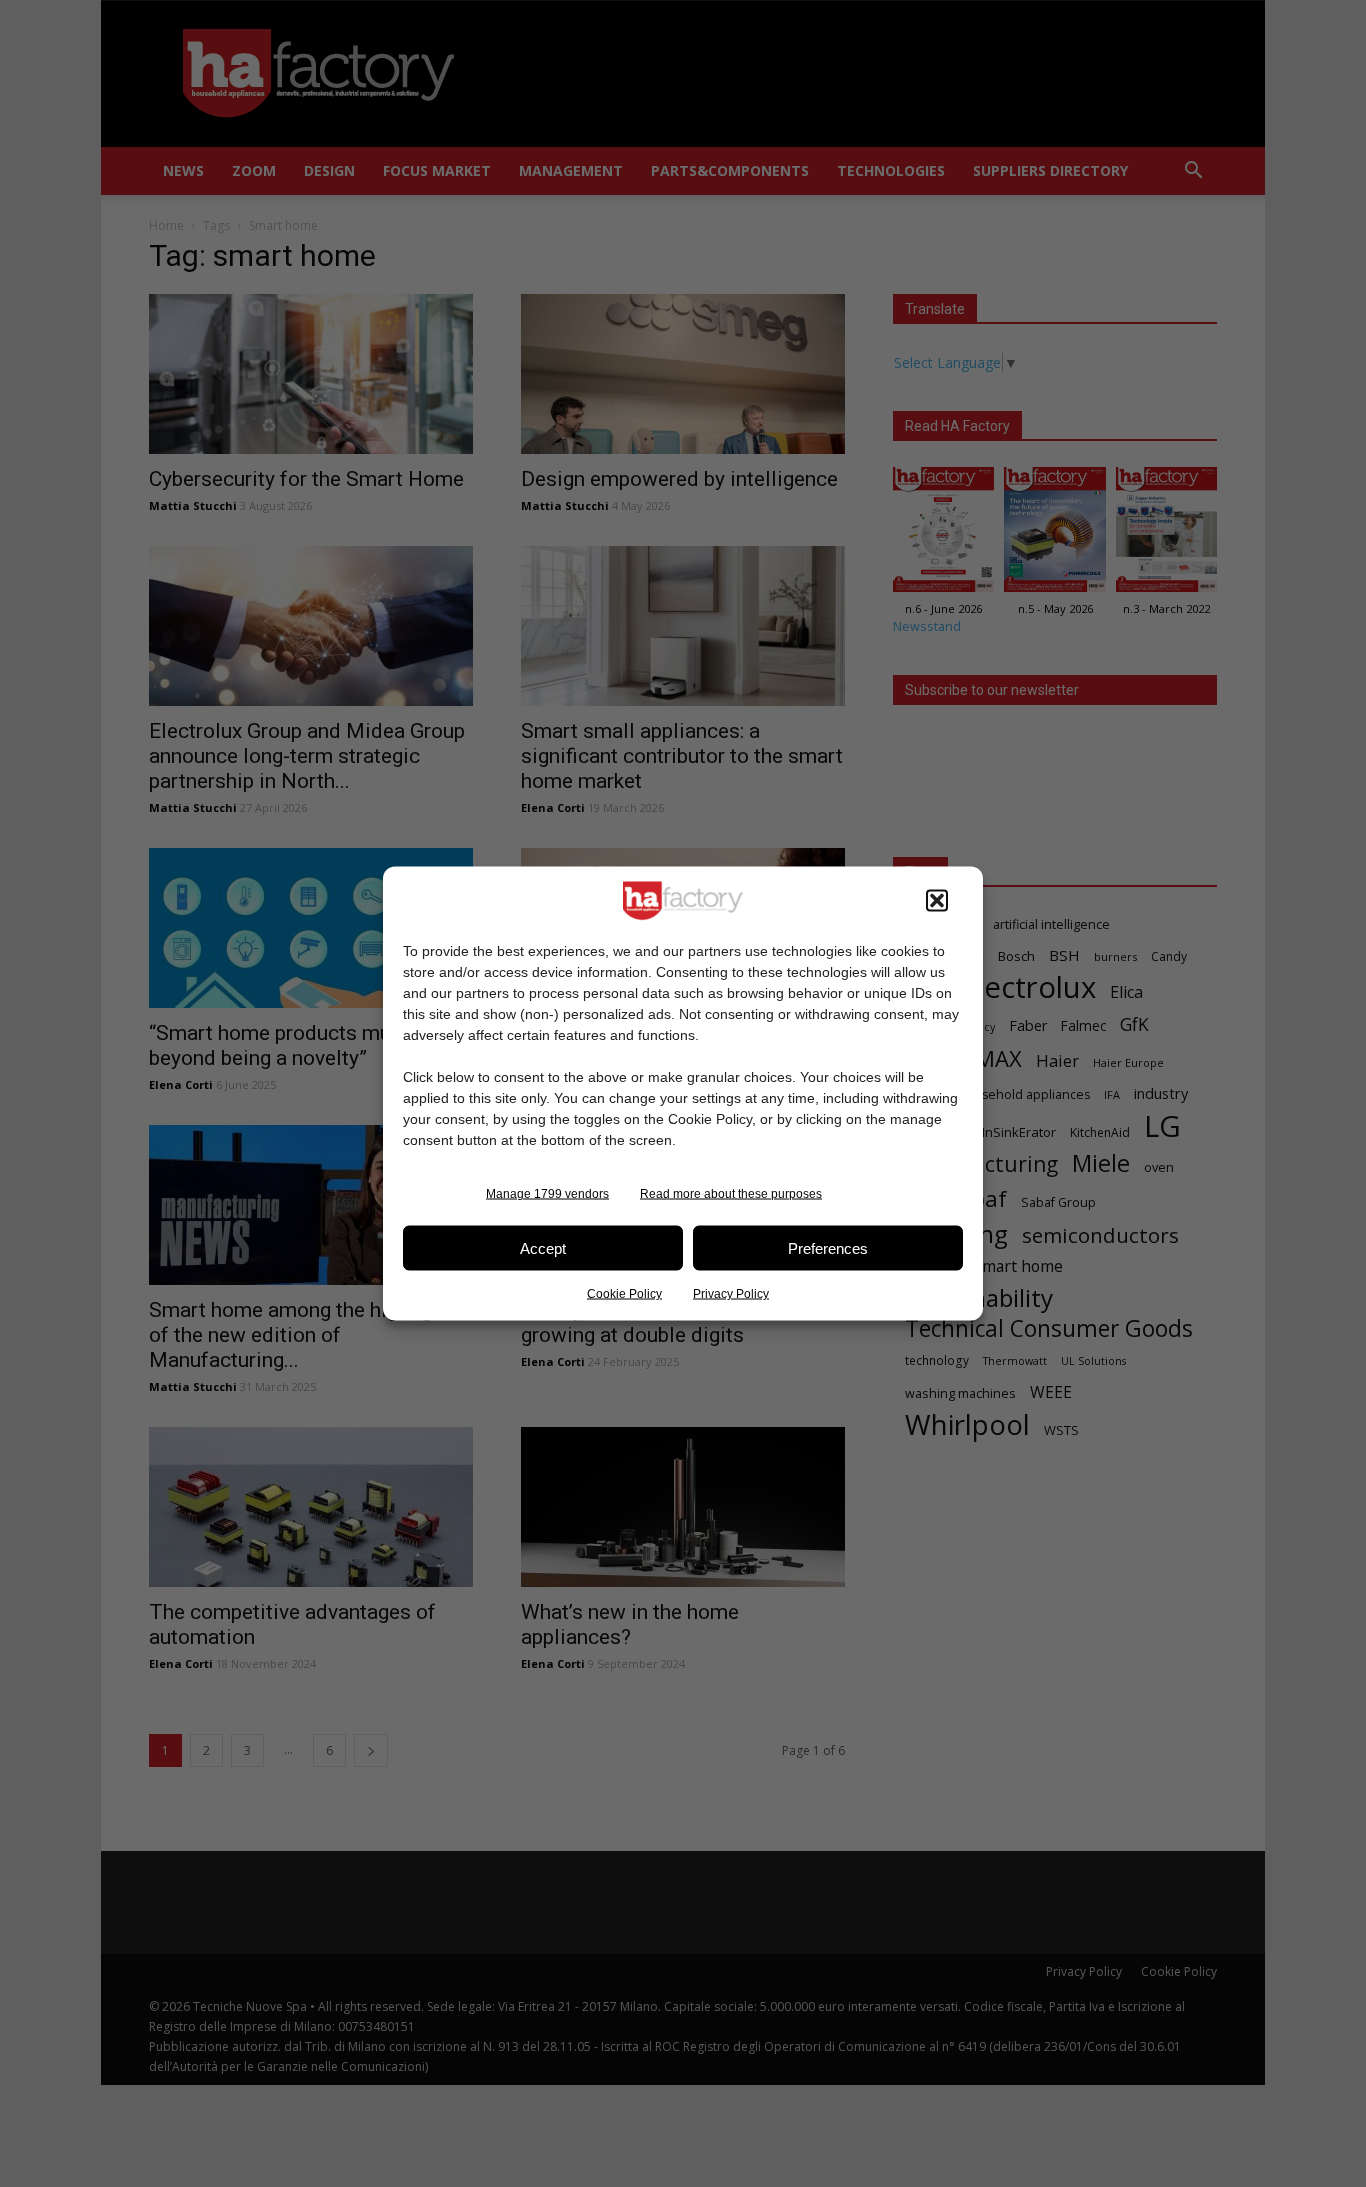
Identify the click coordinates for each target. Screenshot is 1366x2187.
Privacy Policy (731, 1294)
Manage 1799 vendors (547, 1194)
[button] (937, 901)
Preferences (828, 1247)
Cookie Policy (624, 1294)
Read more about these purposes (731, 1194)
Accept (543, 1247)
